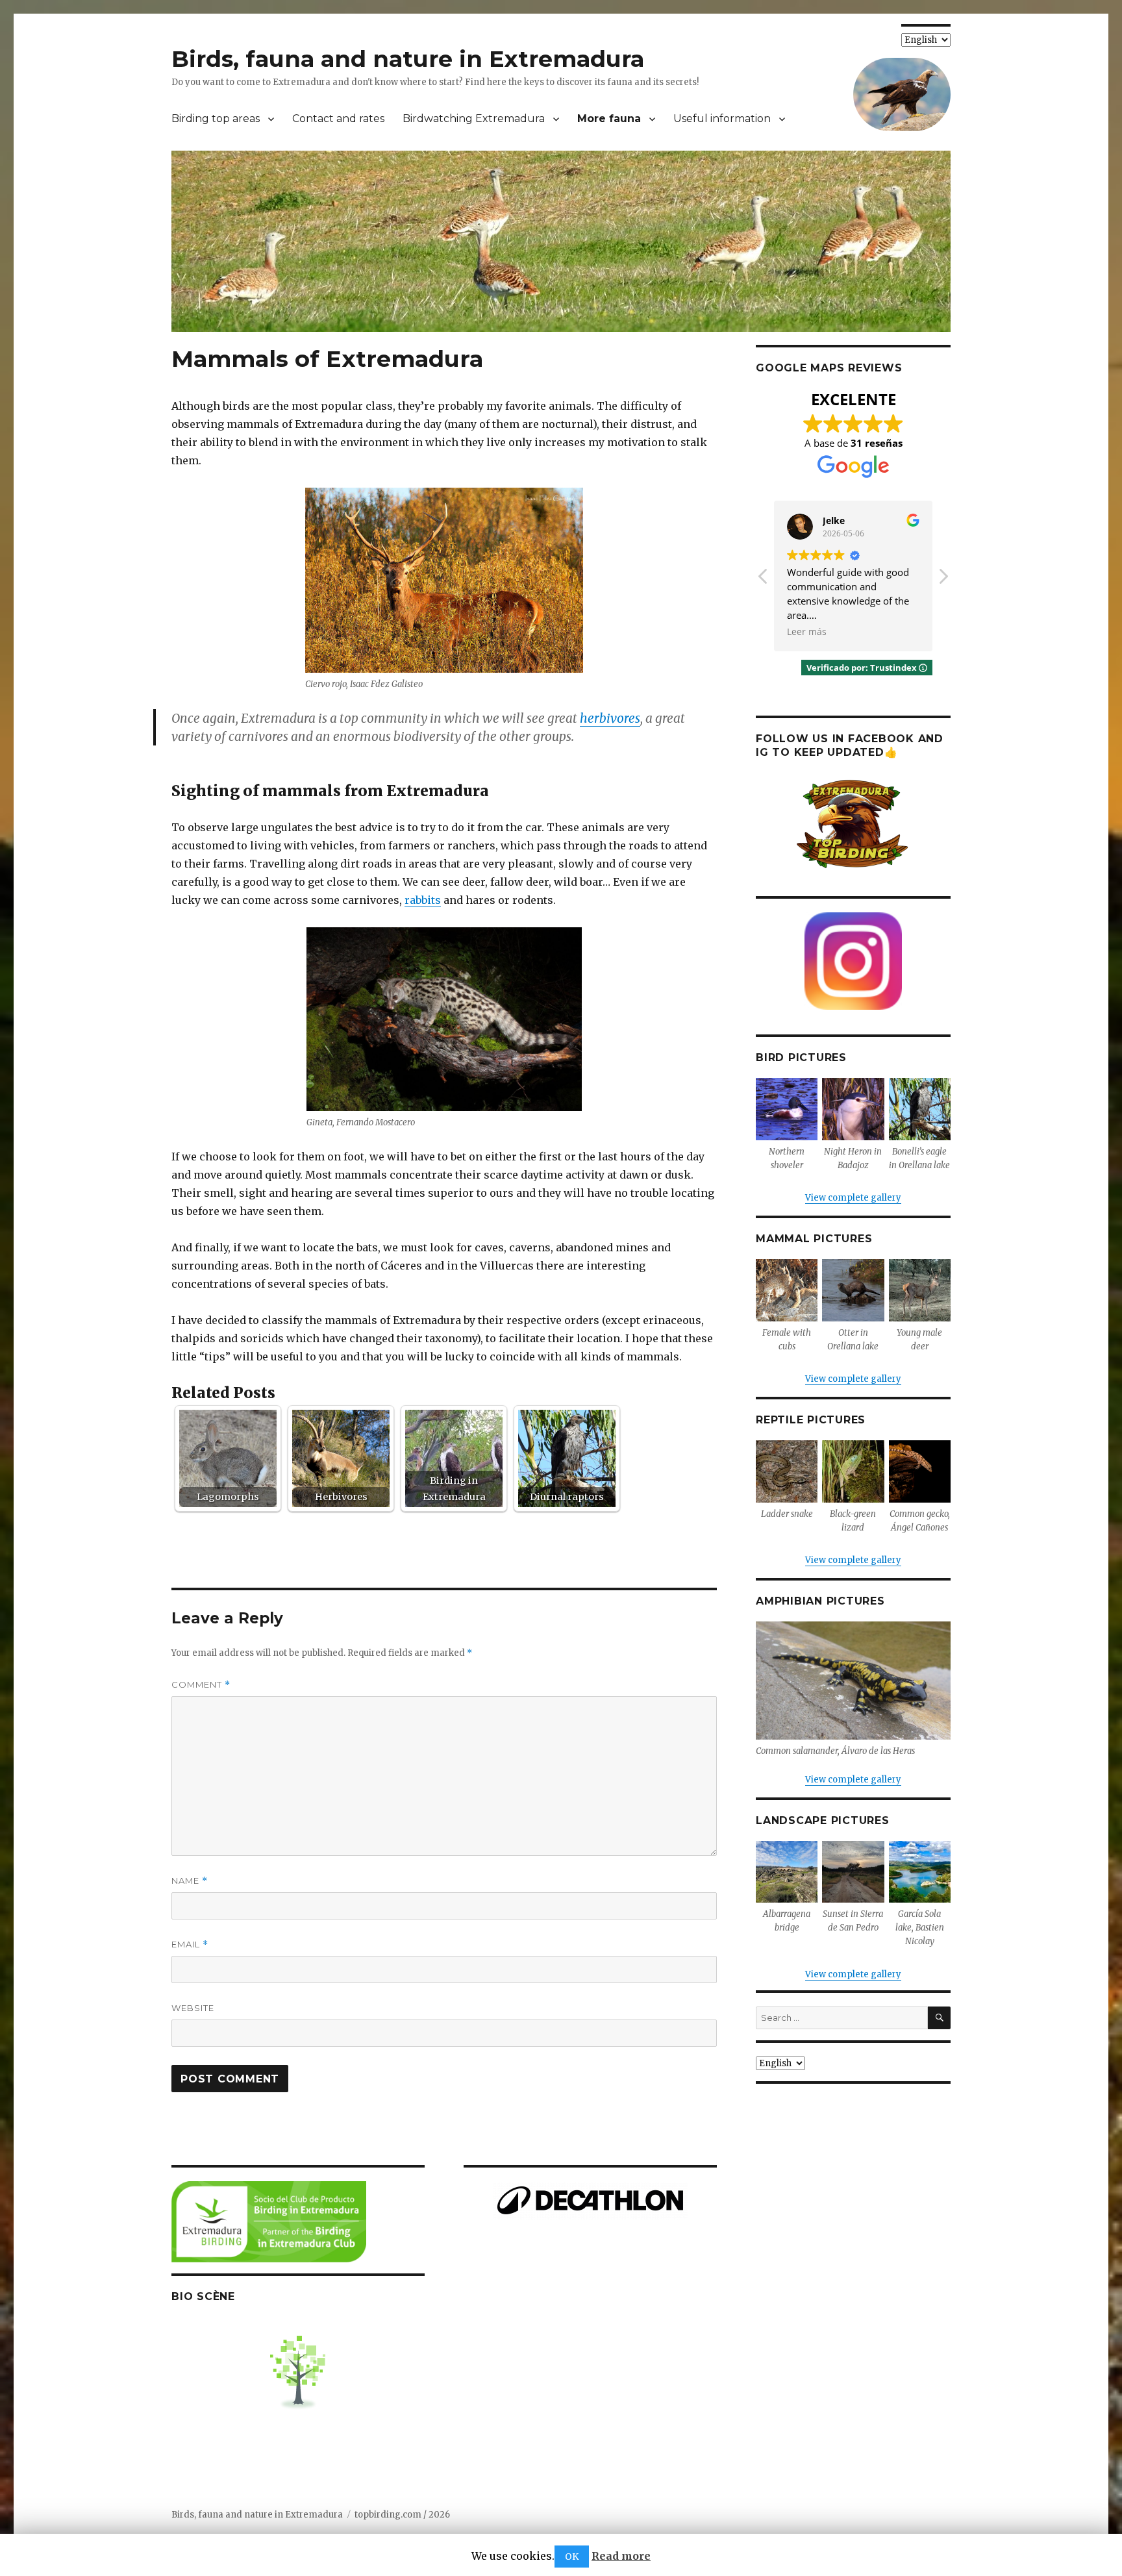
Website (193, 2008)
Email (190, 1945)
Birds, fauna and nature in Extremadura (408, 59)
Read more (621, 2556)
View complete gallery (853, 1198)
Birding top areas (216, 119)
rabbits (423, 900)
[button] (943, 580)
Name (190, 1881)
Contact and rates (338, 119)
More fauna (609, 119)
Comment (201, 1685)
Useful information (722, 119)
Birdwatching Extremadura (474, 119)
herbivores (610, 718)
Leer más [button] (807, 632)
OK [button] (572, 2557)
